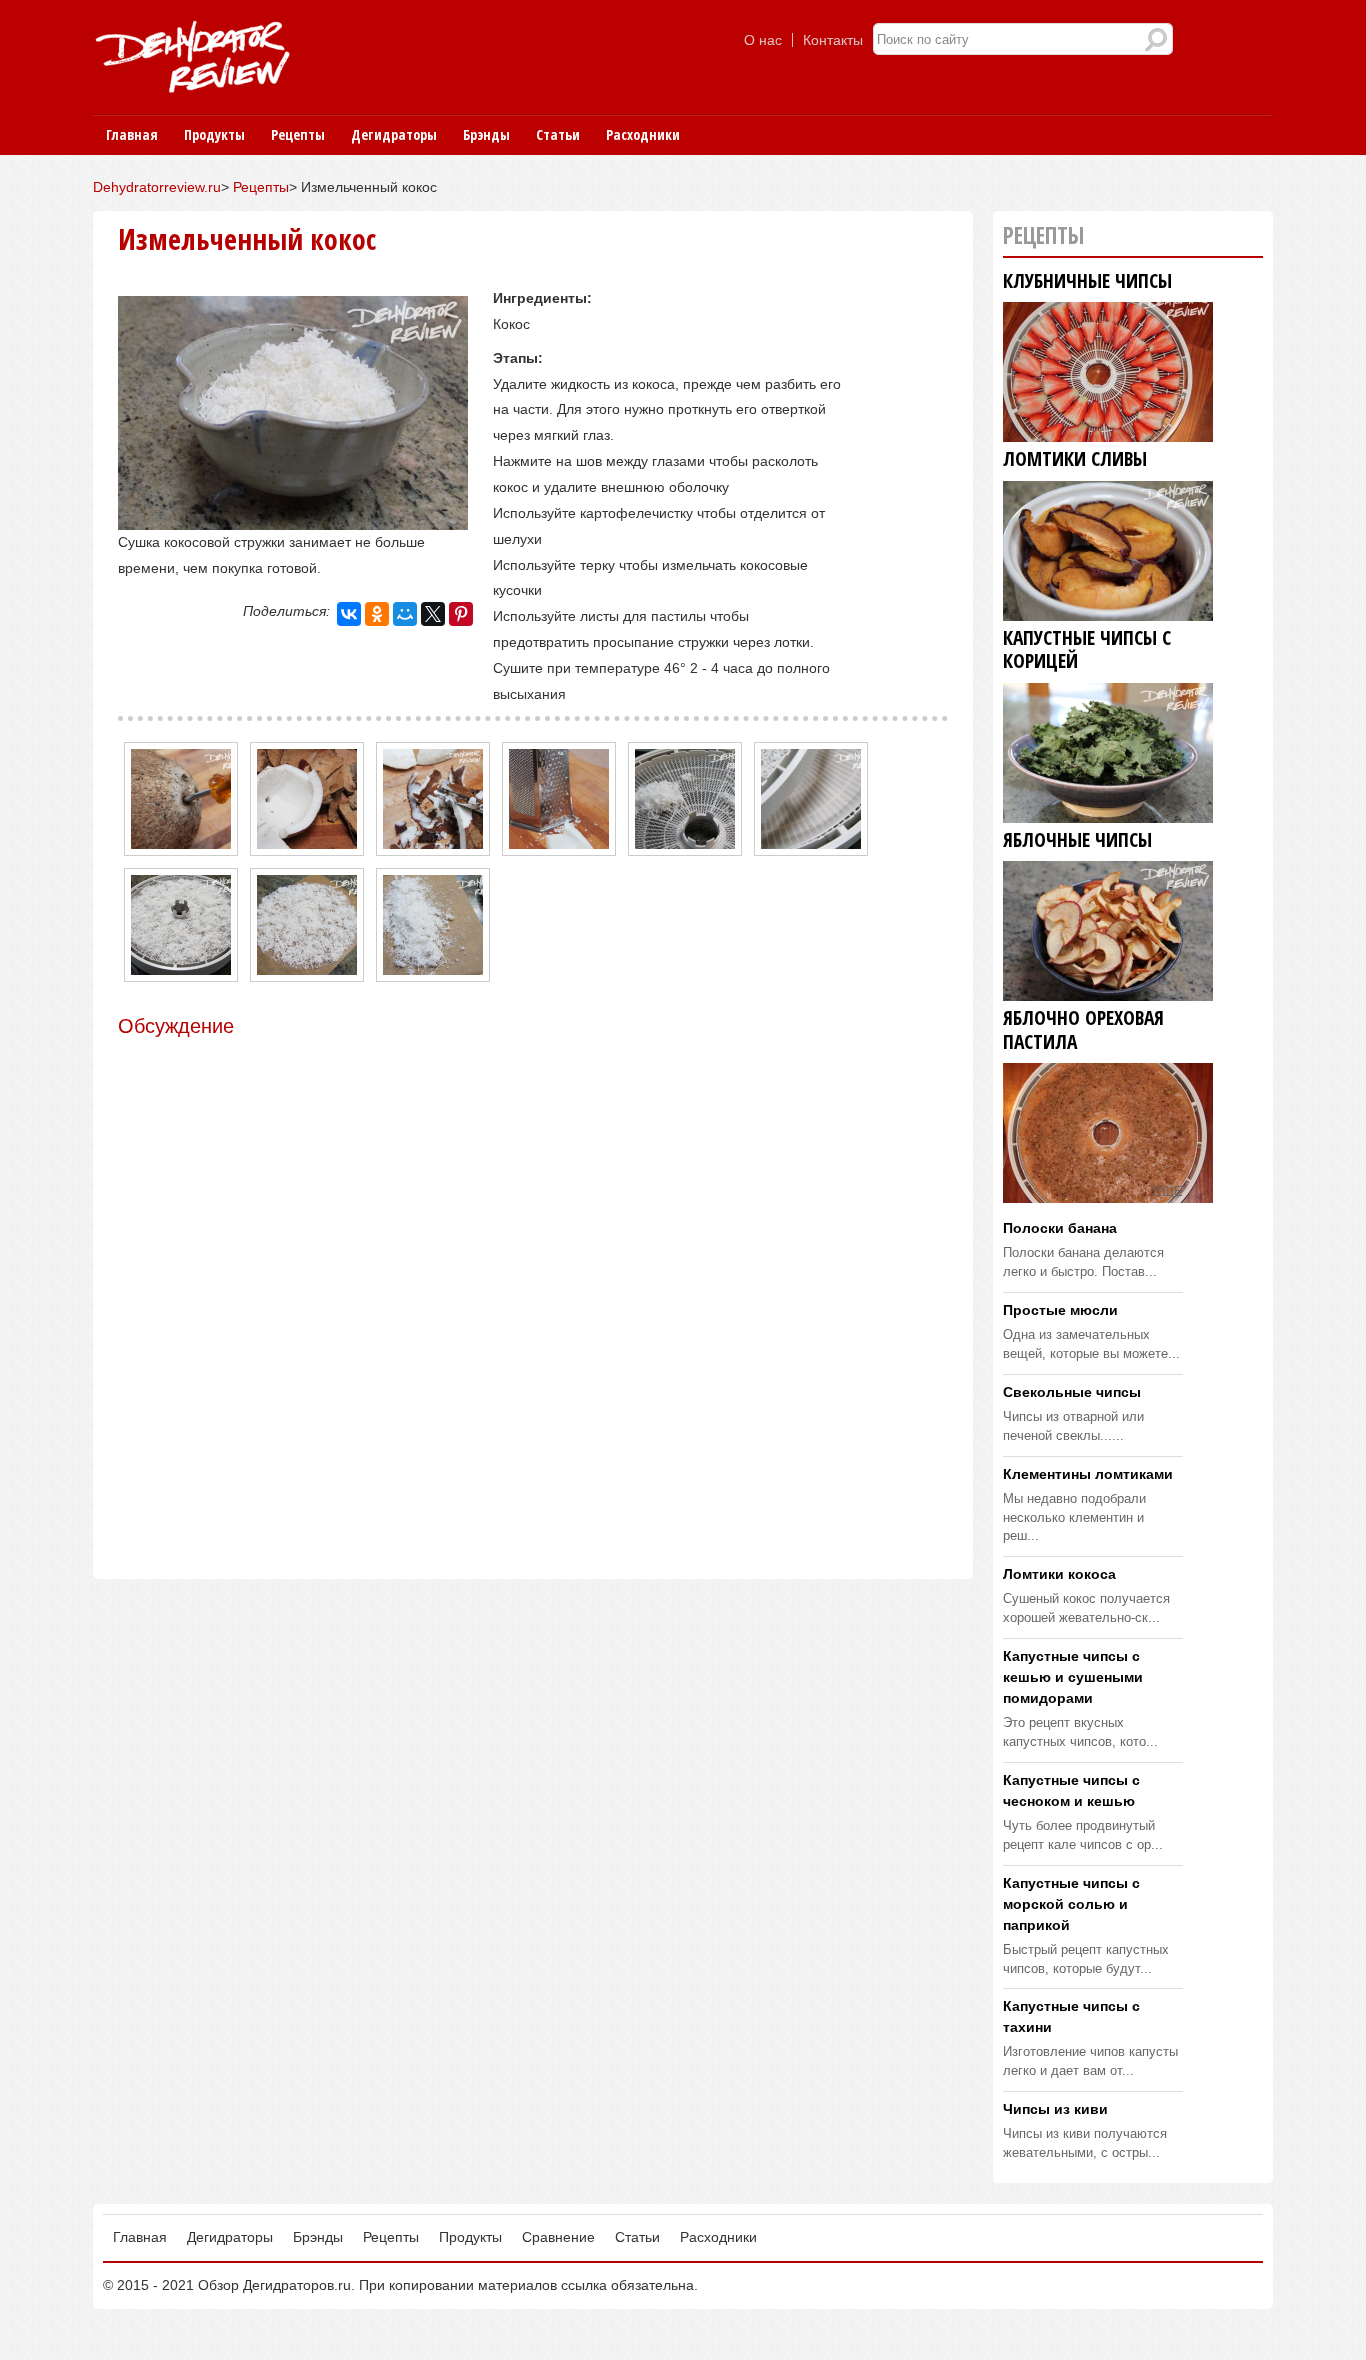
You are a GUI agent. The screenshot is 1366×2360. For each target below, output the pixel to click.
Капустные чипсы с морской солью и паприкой (1071, 1904)
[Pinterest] (461, 614)
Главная (132, 134)
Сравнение (558, 2237)
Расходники (643, 134)
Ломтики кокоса (1059, 1574)
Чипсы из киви (1055, 2109)
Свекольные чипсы (1072, 1392)
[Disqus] (533, 1290)
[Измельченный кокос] (293, 516)
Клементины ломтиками (1088, 1474)
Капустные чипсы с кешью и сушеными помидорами (1073, 1677)
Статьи (558, 134)
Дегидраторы (394, 134)
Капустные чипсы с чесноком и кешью (1071, 1790)
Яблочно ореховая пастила (1083, 1030)
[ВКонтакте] (349, 614)
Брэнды (486, 134)
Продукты (214, 134)
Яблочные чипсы (1077, 840)
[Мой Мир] (405, 614)
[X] (433, 614)
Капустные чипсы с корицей (1087, 650)
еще (1168, 1192)
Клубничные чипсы (1087, 281)
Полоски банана (1060, 1228)
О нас (763, 40)
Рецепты (298, 134)
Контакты (833, 40)
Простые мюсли (1060, 1310)
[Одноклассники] (377, 614)
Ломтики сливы (1075, 459)
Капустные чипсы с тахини (1071, 2016)
